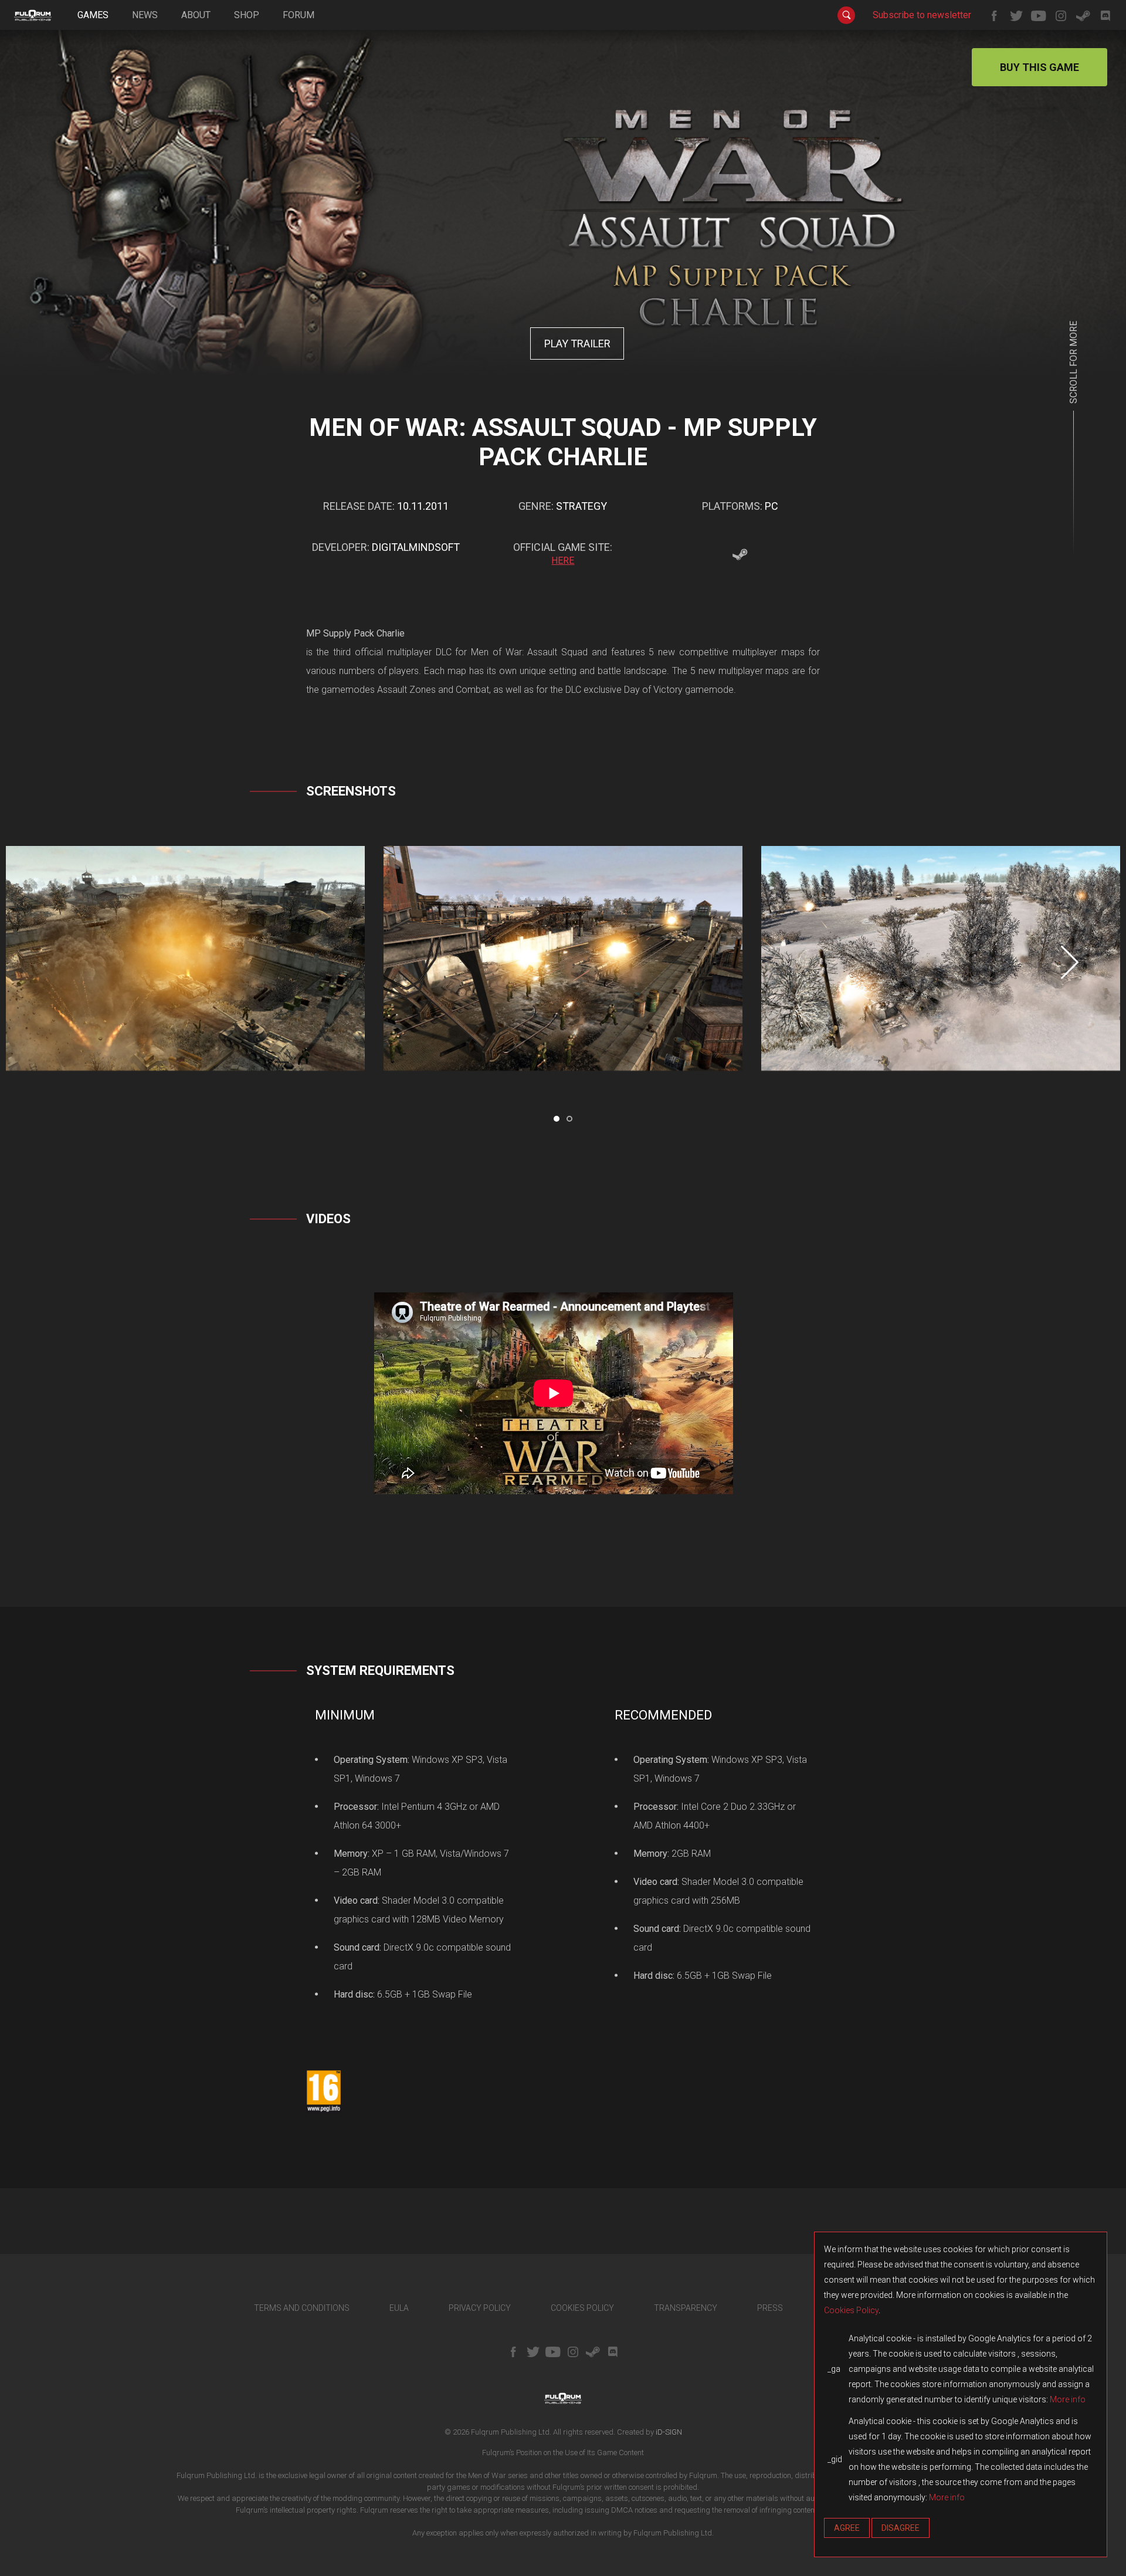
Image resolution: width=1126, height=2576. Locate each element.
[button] (557, 1119)
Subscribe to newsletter (922, 15)
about (196, 15)
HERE (563, 561)
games (93, 15)
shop (247, 15)
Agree (847, 2528)
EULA (399, 2308)
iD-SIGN (669, 2432)
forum (299, 15)
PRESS (770, 2308)
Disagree (901, 2528)
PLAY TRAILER (577, 343)
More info (1068, 2399)
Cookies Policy (851, 2310)
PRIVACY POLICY (480, 2308)
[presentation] (1070, 962)
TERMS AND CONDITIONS (302, 2308)
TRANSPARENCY (686, 2308)
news (145, 15)
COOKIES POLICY (582, 2308)
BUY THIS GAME (1039, 67)
